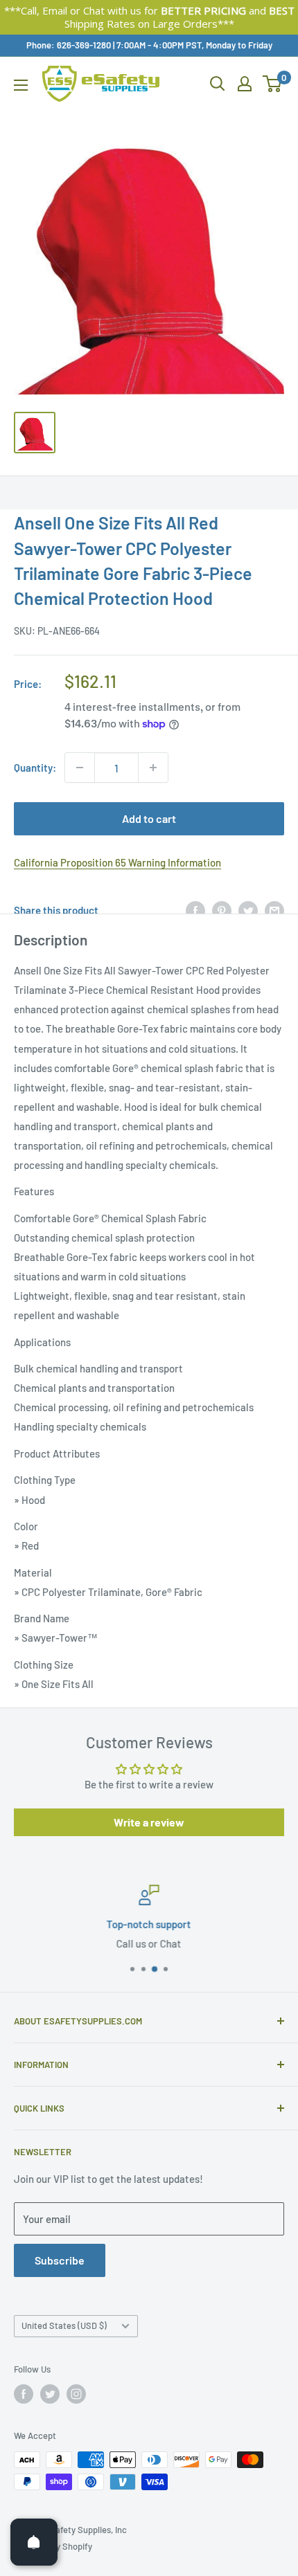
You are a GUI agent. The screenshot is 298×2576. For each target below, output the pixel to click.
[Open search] (218, 84)
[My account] (245, 84)
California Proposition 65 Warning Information (117, 862)
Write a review (149, 1822)
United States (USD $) (64, 2325)
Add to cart (149, 818)
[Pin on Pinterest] (222, 910)
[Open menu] (21, 85)
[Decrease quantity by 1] (80, 768)
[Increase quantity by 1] (153, 768)
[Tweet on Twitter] (248, 910)
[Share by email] (274, 910)
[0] (273, 84)
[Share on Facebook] (195, 910)
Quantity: (35, 768)
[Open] (34, 2542)
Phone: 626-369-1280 (69, 45)
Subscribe (60, 2260)
